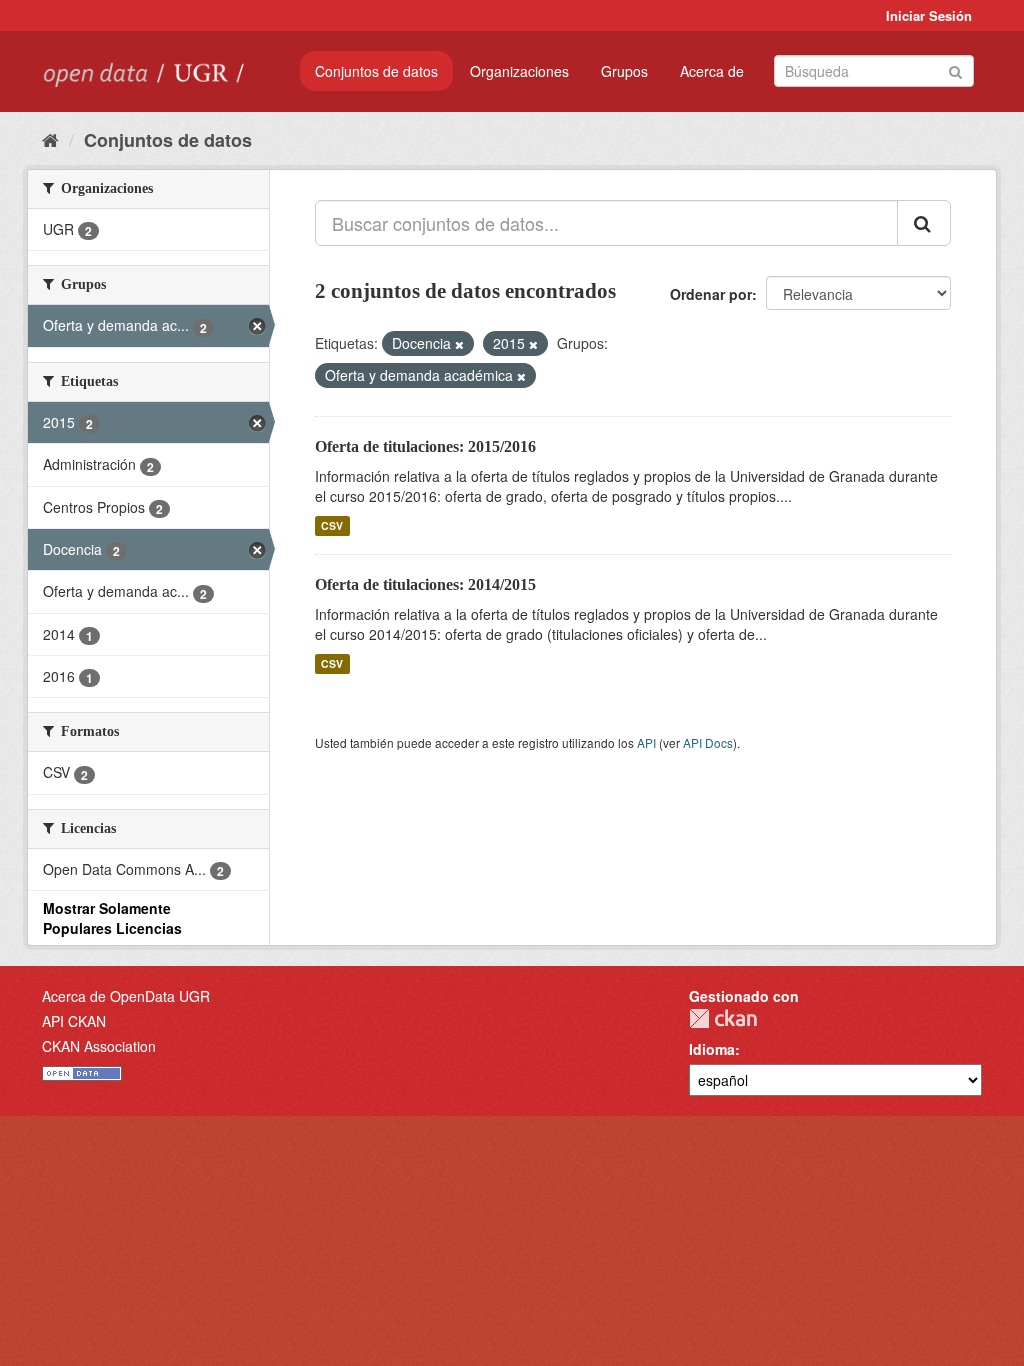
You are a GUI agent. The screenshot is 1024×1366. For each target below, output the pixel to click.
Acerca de (712, 71)
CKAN (723, 1018)
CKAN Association (99, 1046)
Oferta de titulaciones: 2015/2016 (425, 446)
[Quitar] (459, 344)
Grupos (624, 71)
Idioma (712, 1049)
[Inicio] (50, 139)
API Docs (708, 742)
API (646, 742)
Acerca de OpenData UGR (126, 996)
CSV (332, 525)
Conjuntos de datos (376, 71)
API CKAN (74, 1021)
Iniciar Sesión (929, 15)
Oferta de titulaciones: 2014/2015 (425, 584)
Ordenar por (711, 294)
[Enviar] (955, 69)
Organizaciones (519, 71)
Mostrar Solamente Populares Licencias (112, 918)
